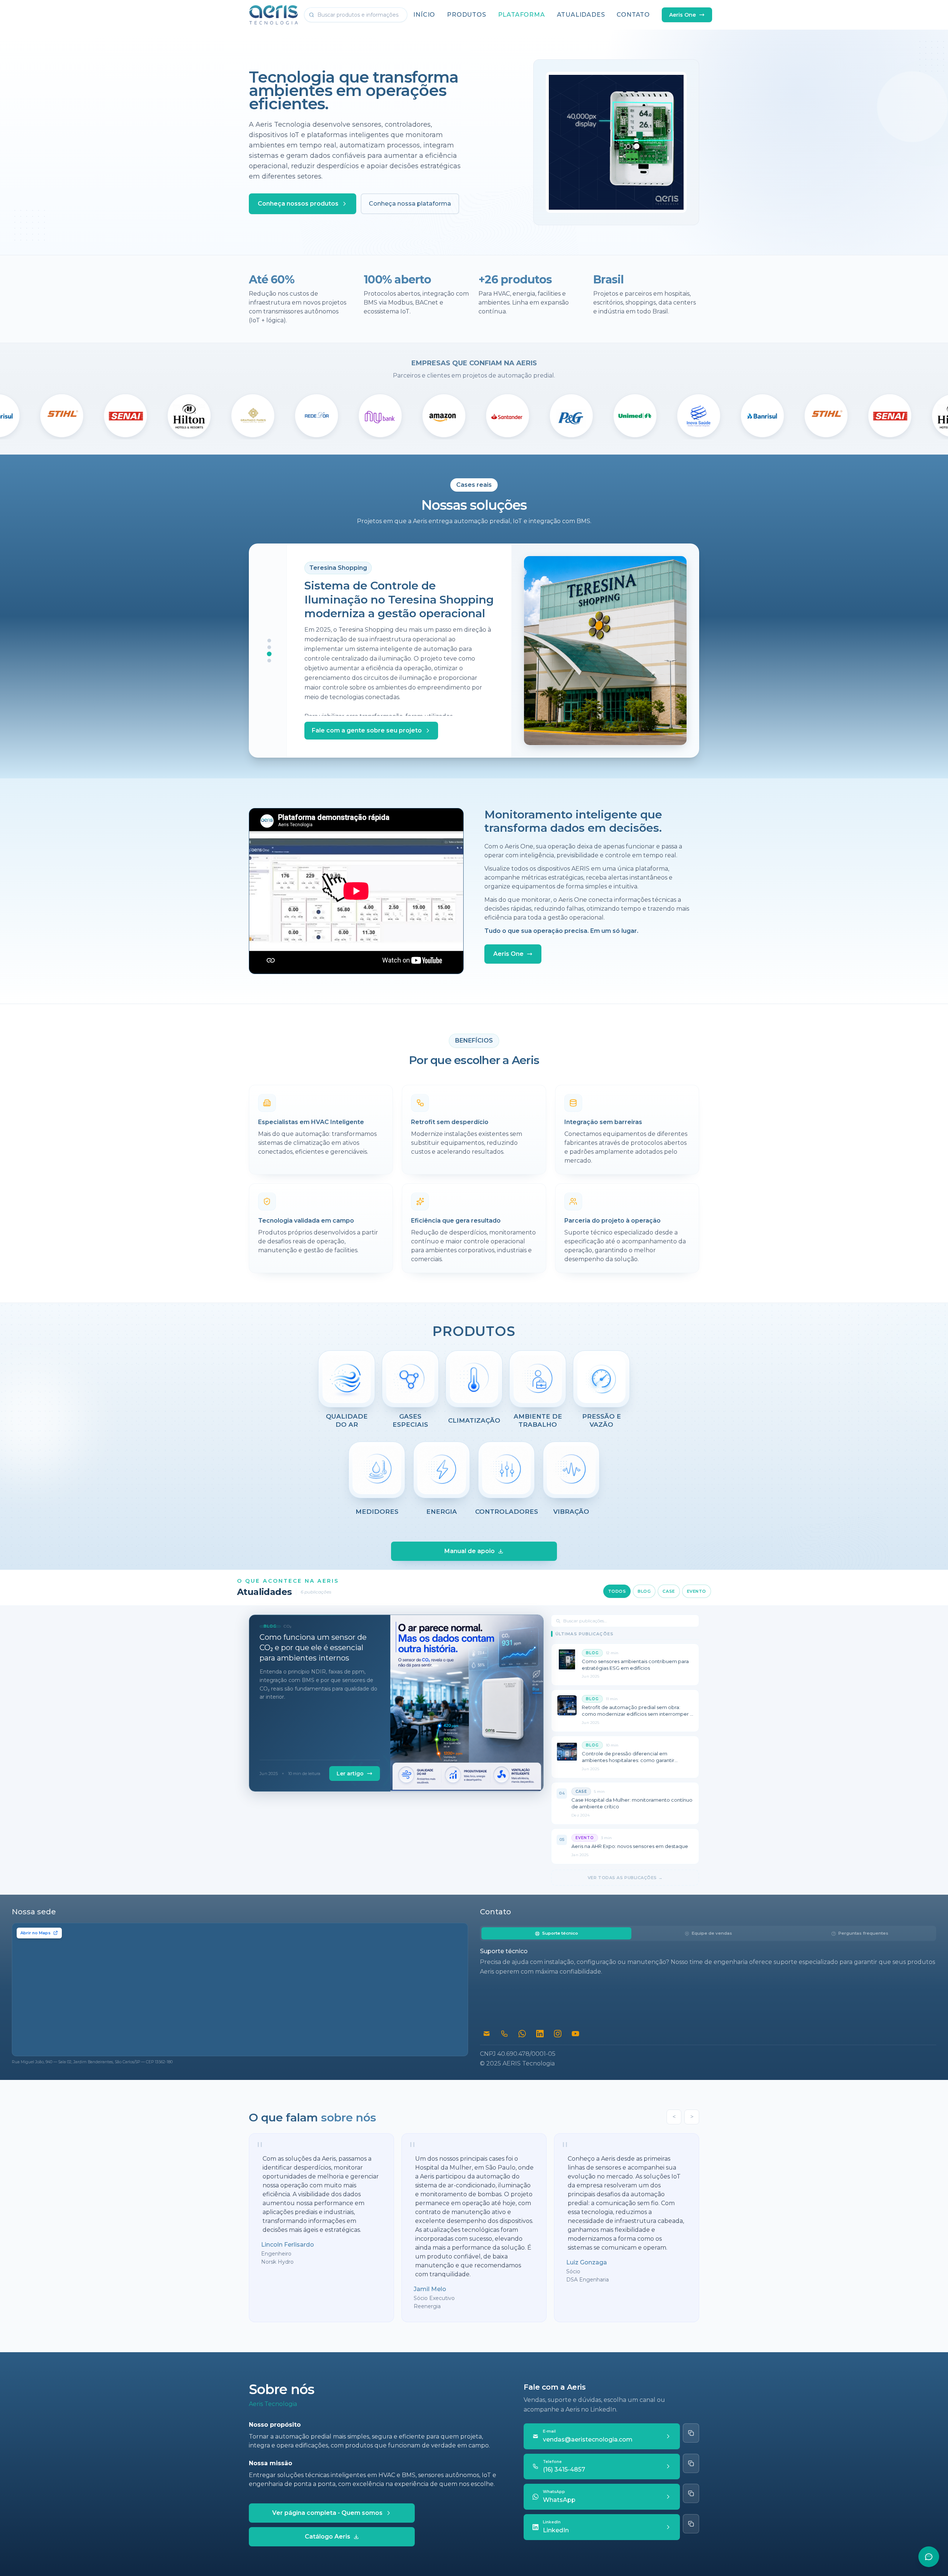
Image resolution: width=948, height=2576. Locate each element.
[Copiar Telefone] (691, 2463)
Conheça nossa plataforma (410, 204)
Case (669, 1591)
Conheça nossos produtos (298, 204)
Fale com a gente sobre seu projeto (371, 730)
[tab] (556, 1933)
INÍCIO (424, 15)
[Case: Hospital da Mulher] (269, 661)
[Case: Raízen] (269, 647)
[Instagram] (558, 2034)
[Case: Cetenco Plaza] (269, 641)
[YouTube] (575, 2034)
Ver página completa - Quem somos (327, 2513)
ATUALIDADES (581, 15)
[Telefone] (504, 2034)
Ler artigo (350, 1774)
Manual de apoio (470, 1551)
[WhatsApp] (522, 2034)
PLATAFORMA (522, 15)
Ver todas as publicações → (625, 1878)
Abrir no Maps (36, 1933)
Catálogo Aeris (328, 2537)
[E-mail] (487, 2034)
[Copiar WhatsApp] (691, 2493)
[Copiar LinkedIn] (691, 2524)
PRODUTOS (466, 15)
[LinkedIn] (540, 2034)
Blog (644, 1591)
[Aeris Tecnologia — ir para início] (273, 15)
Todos (617, 1591)
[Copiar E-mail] (691, 2433)
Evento (697, 1591)
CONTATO (633, 15)
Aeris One (682, 15)
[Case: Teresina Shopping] (269, 654)
